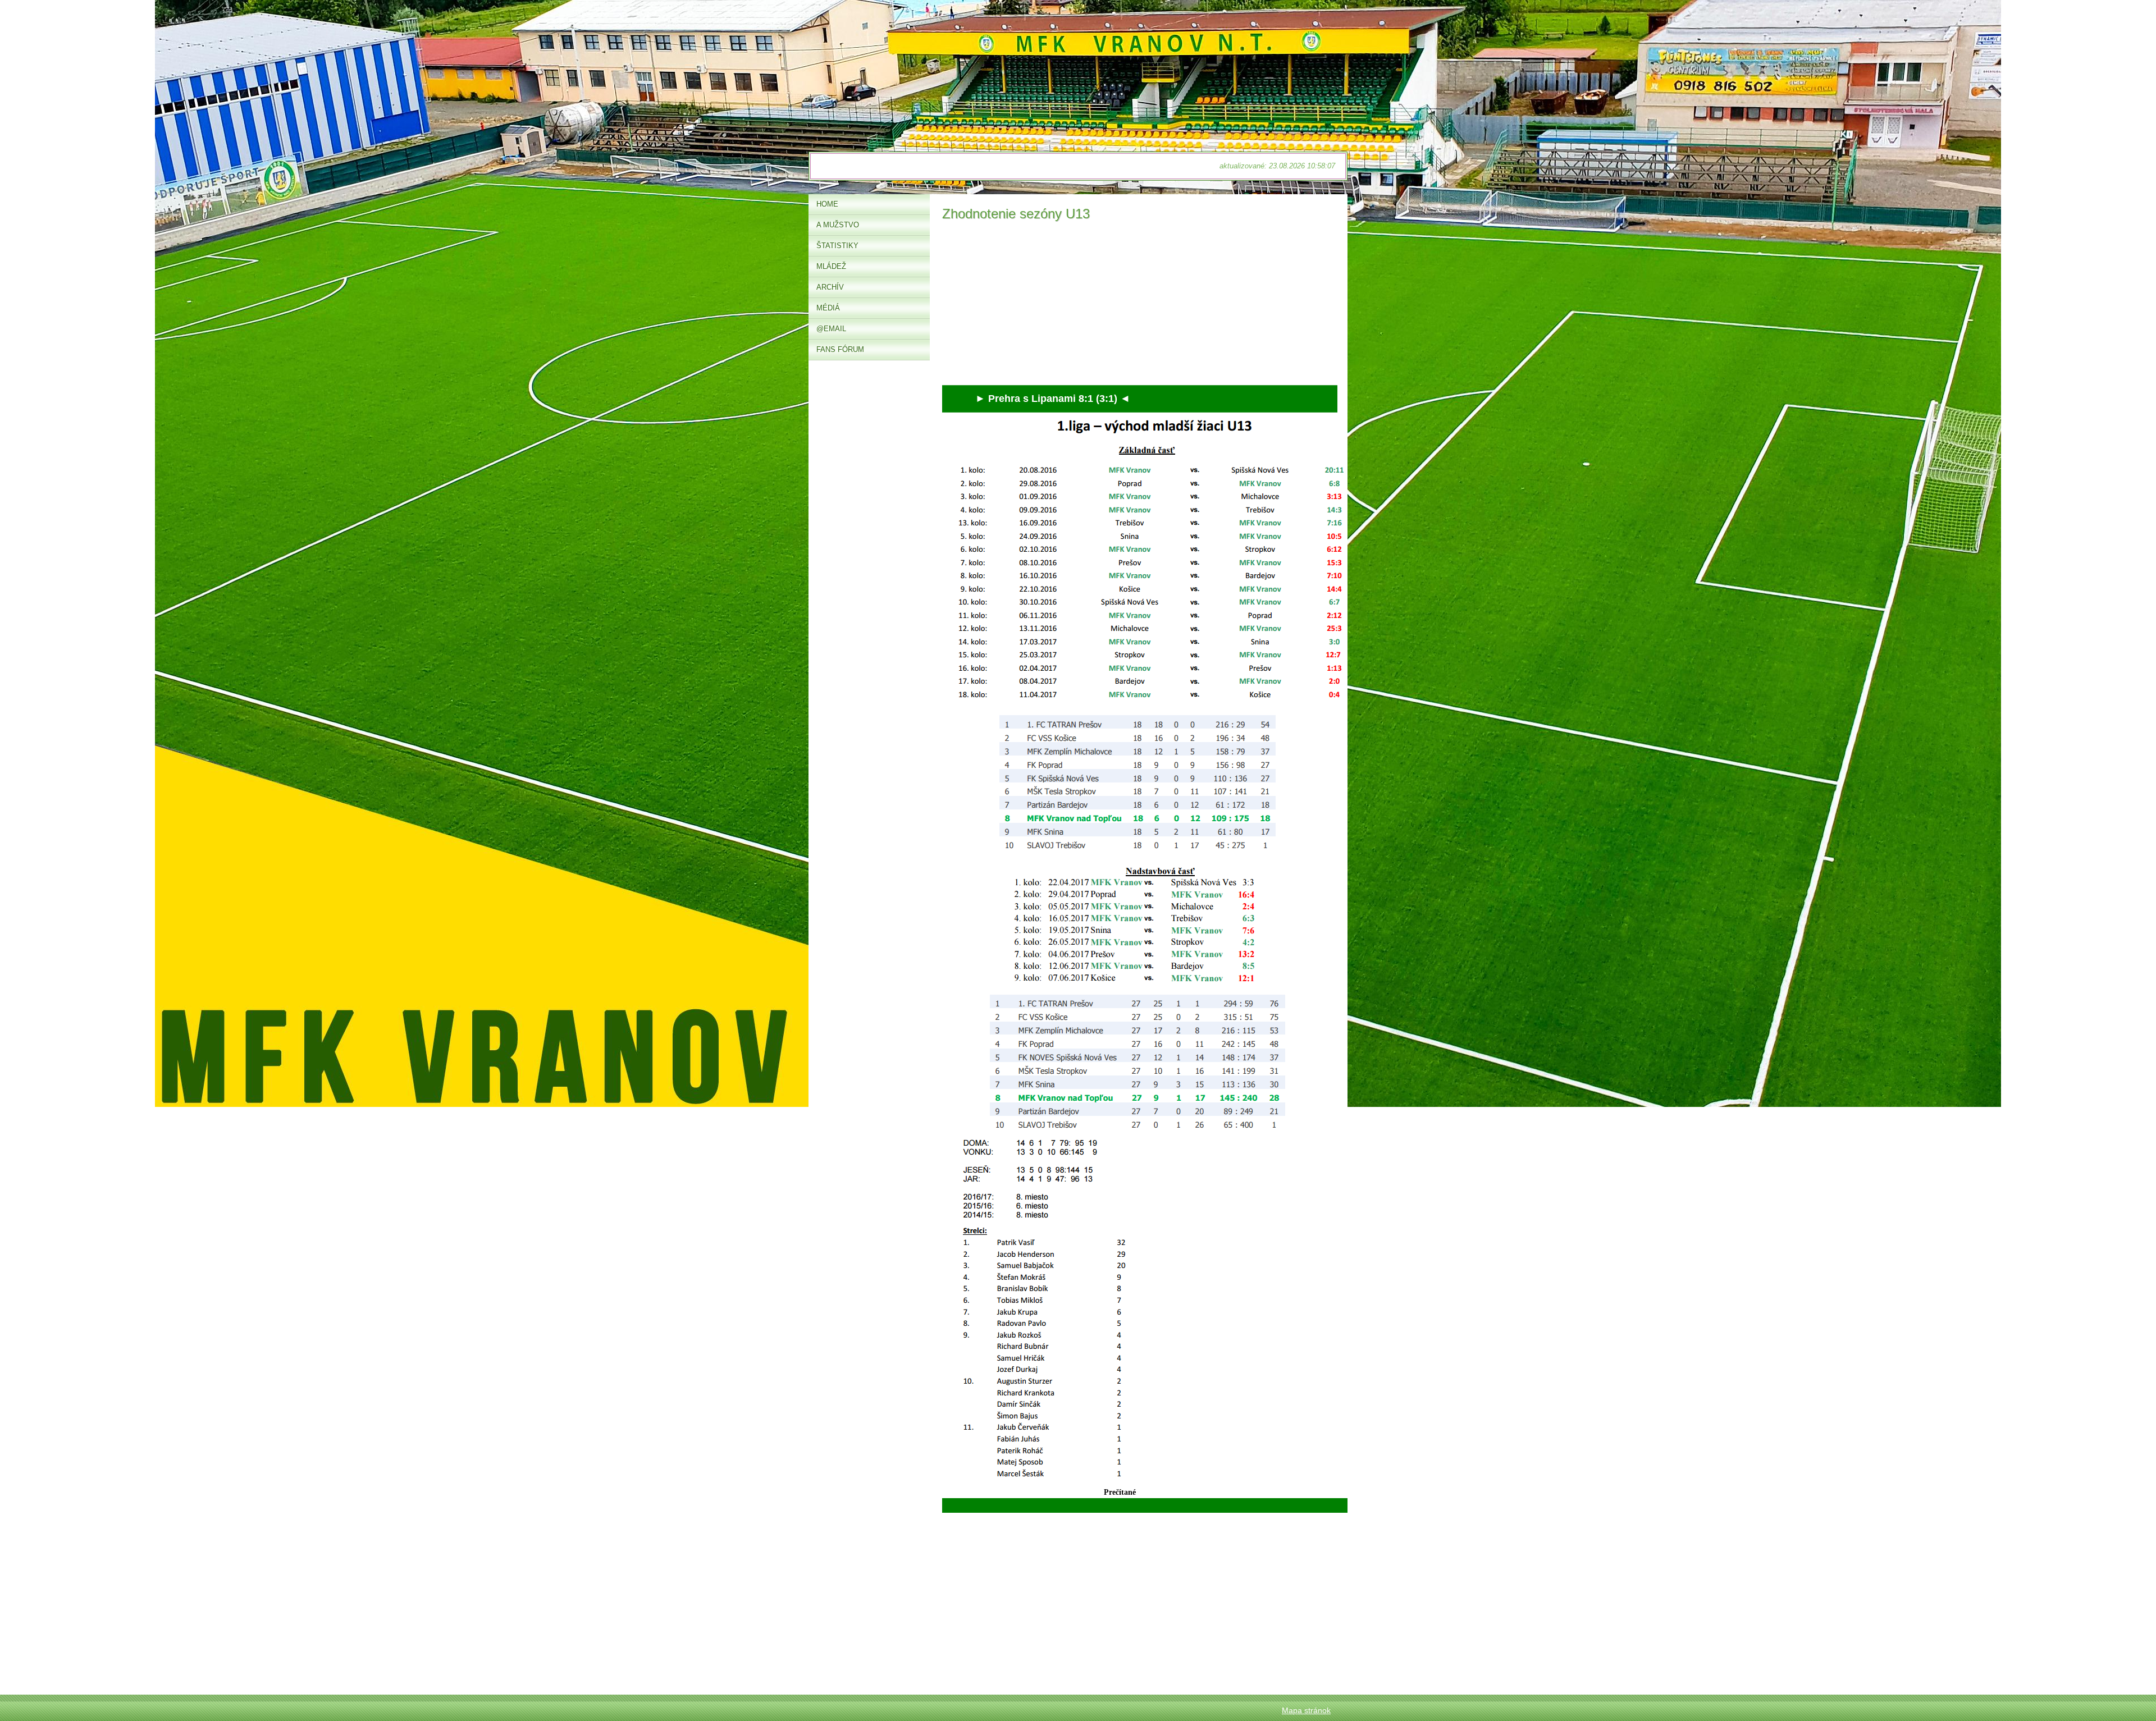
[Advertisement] (1140, 306)
